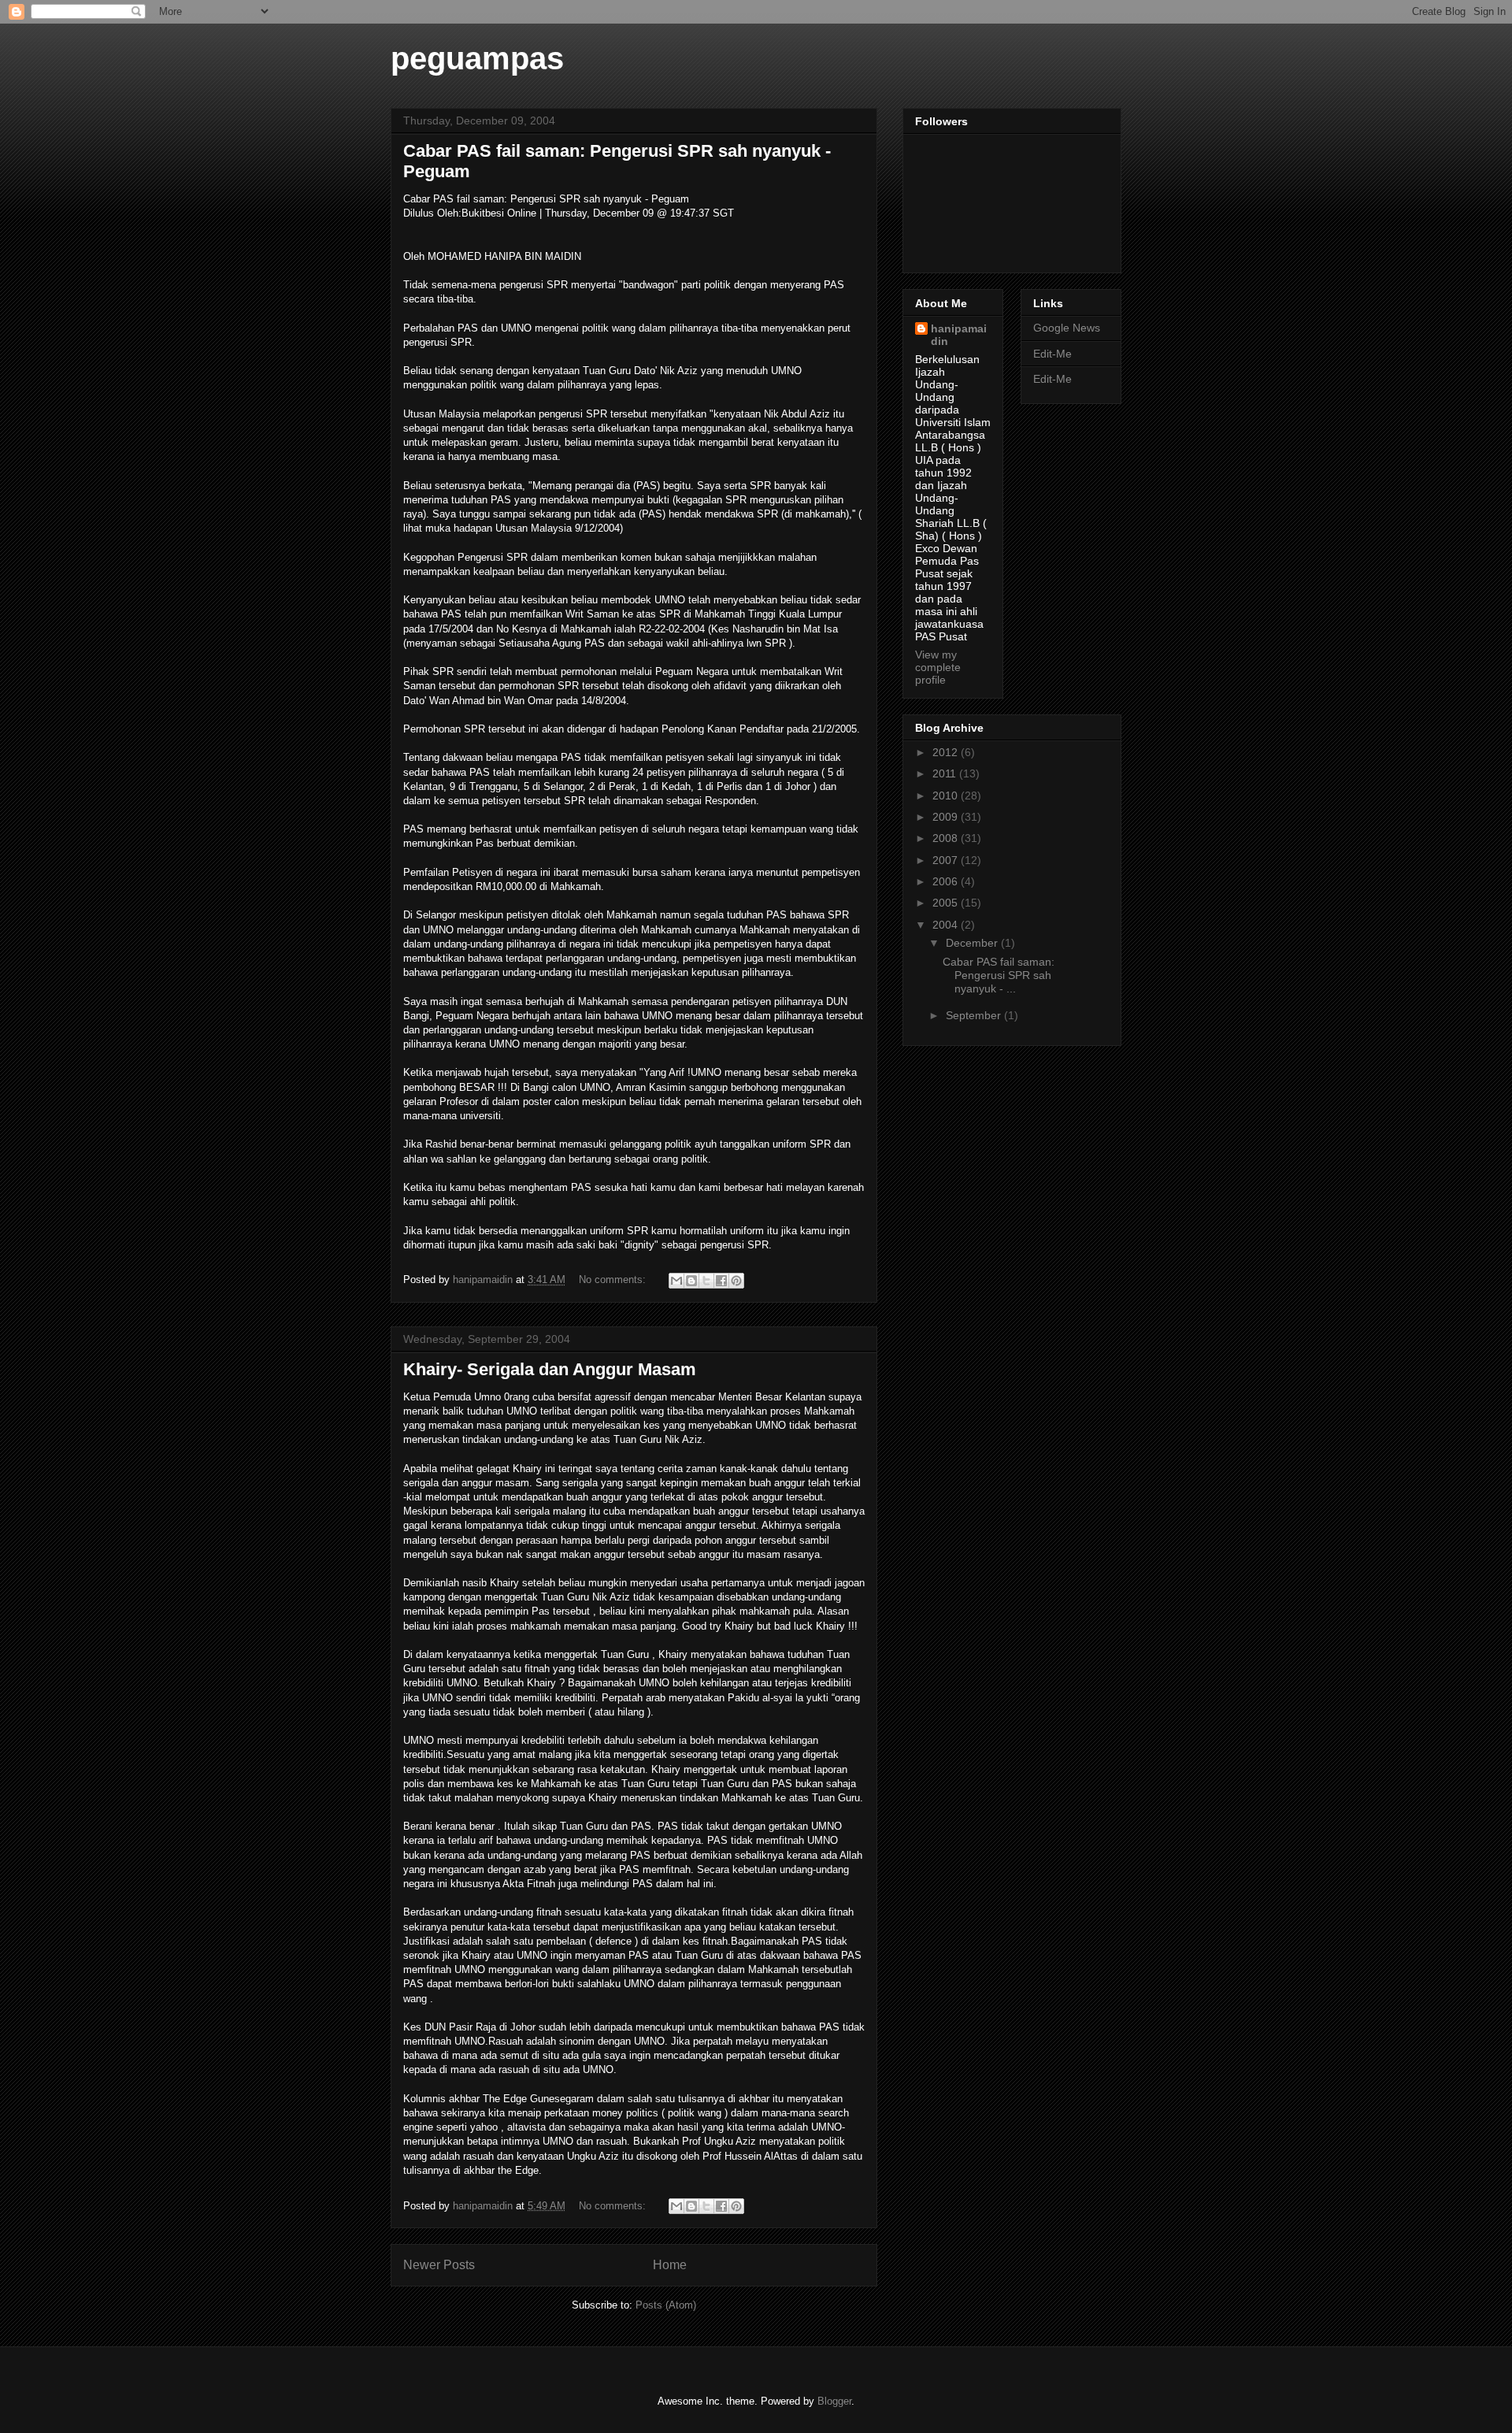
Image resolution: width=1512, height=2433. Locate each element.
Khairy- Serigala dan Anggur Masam (550, 1369)
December (973, 943)
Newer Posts (439, 2265)
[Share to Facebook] (721, 1281)
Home (670, 2265)
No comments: (614, 1280)
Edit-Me (1052, 354)
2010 (947, 796)
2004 (947, 925)
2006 (947, 881)
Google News (1067, 328)
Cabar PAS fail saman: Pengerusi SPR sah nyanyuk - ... (999, 975)
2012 (947, 752)
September (975, 1015)
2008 (947, 838)
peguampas (477, 58)
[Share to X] (706, 1281)
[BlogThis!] (691, 1281)
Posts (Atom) (666, 2305)
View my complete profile (938, 667)
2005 (947, 903)
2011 (946, 773)
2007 (947, 860)
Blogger (834, 2401)
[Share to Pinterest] (736, 1281)
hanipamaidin (959, 335)
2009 (947, 817)
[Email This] (676, 1281)
